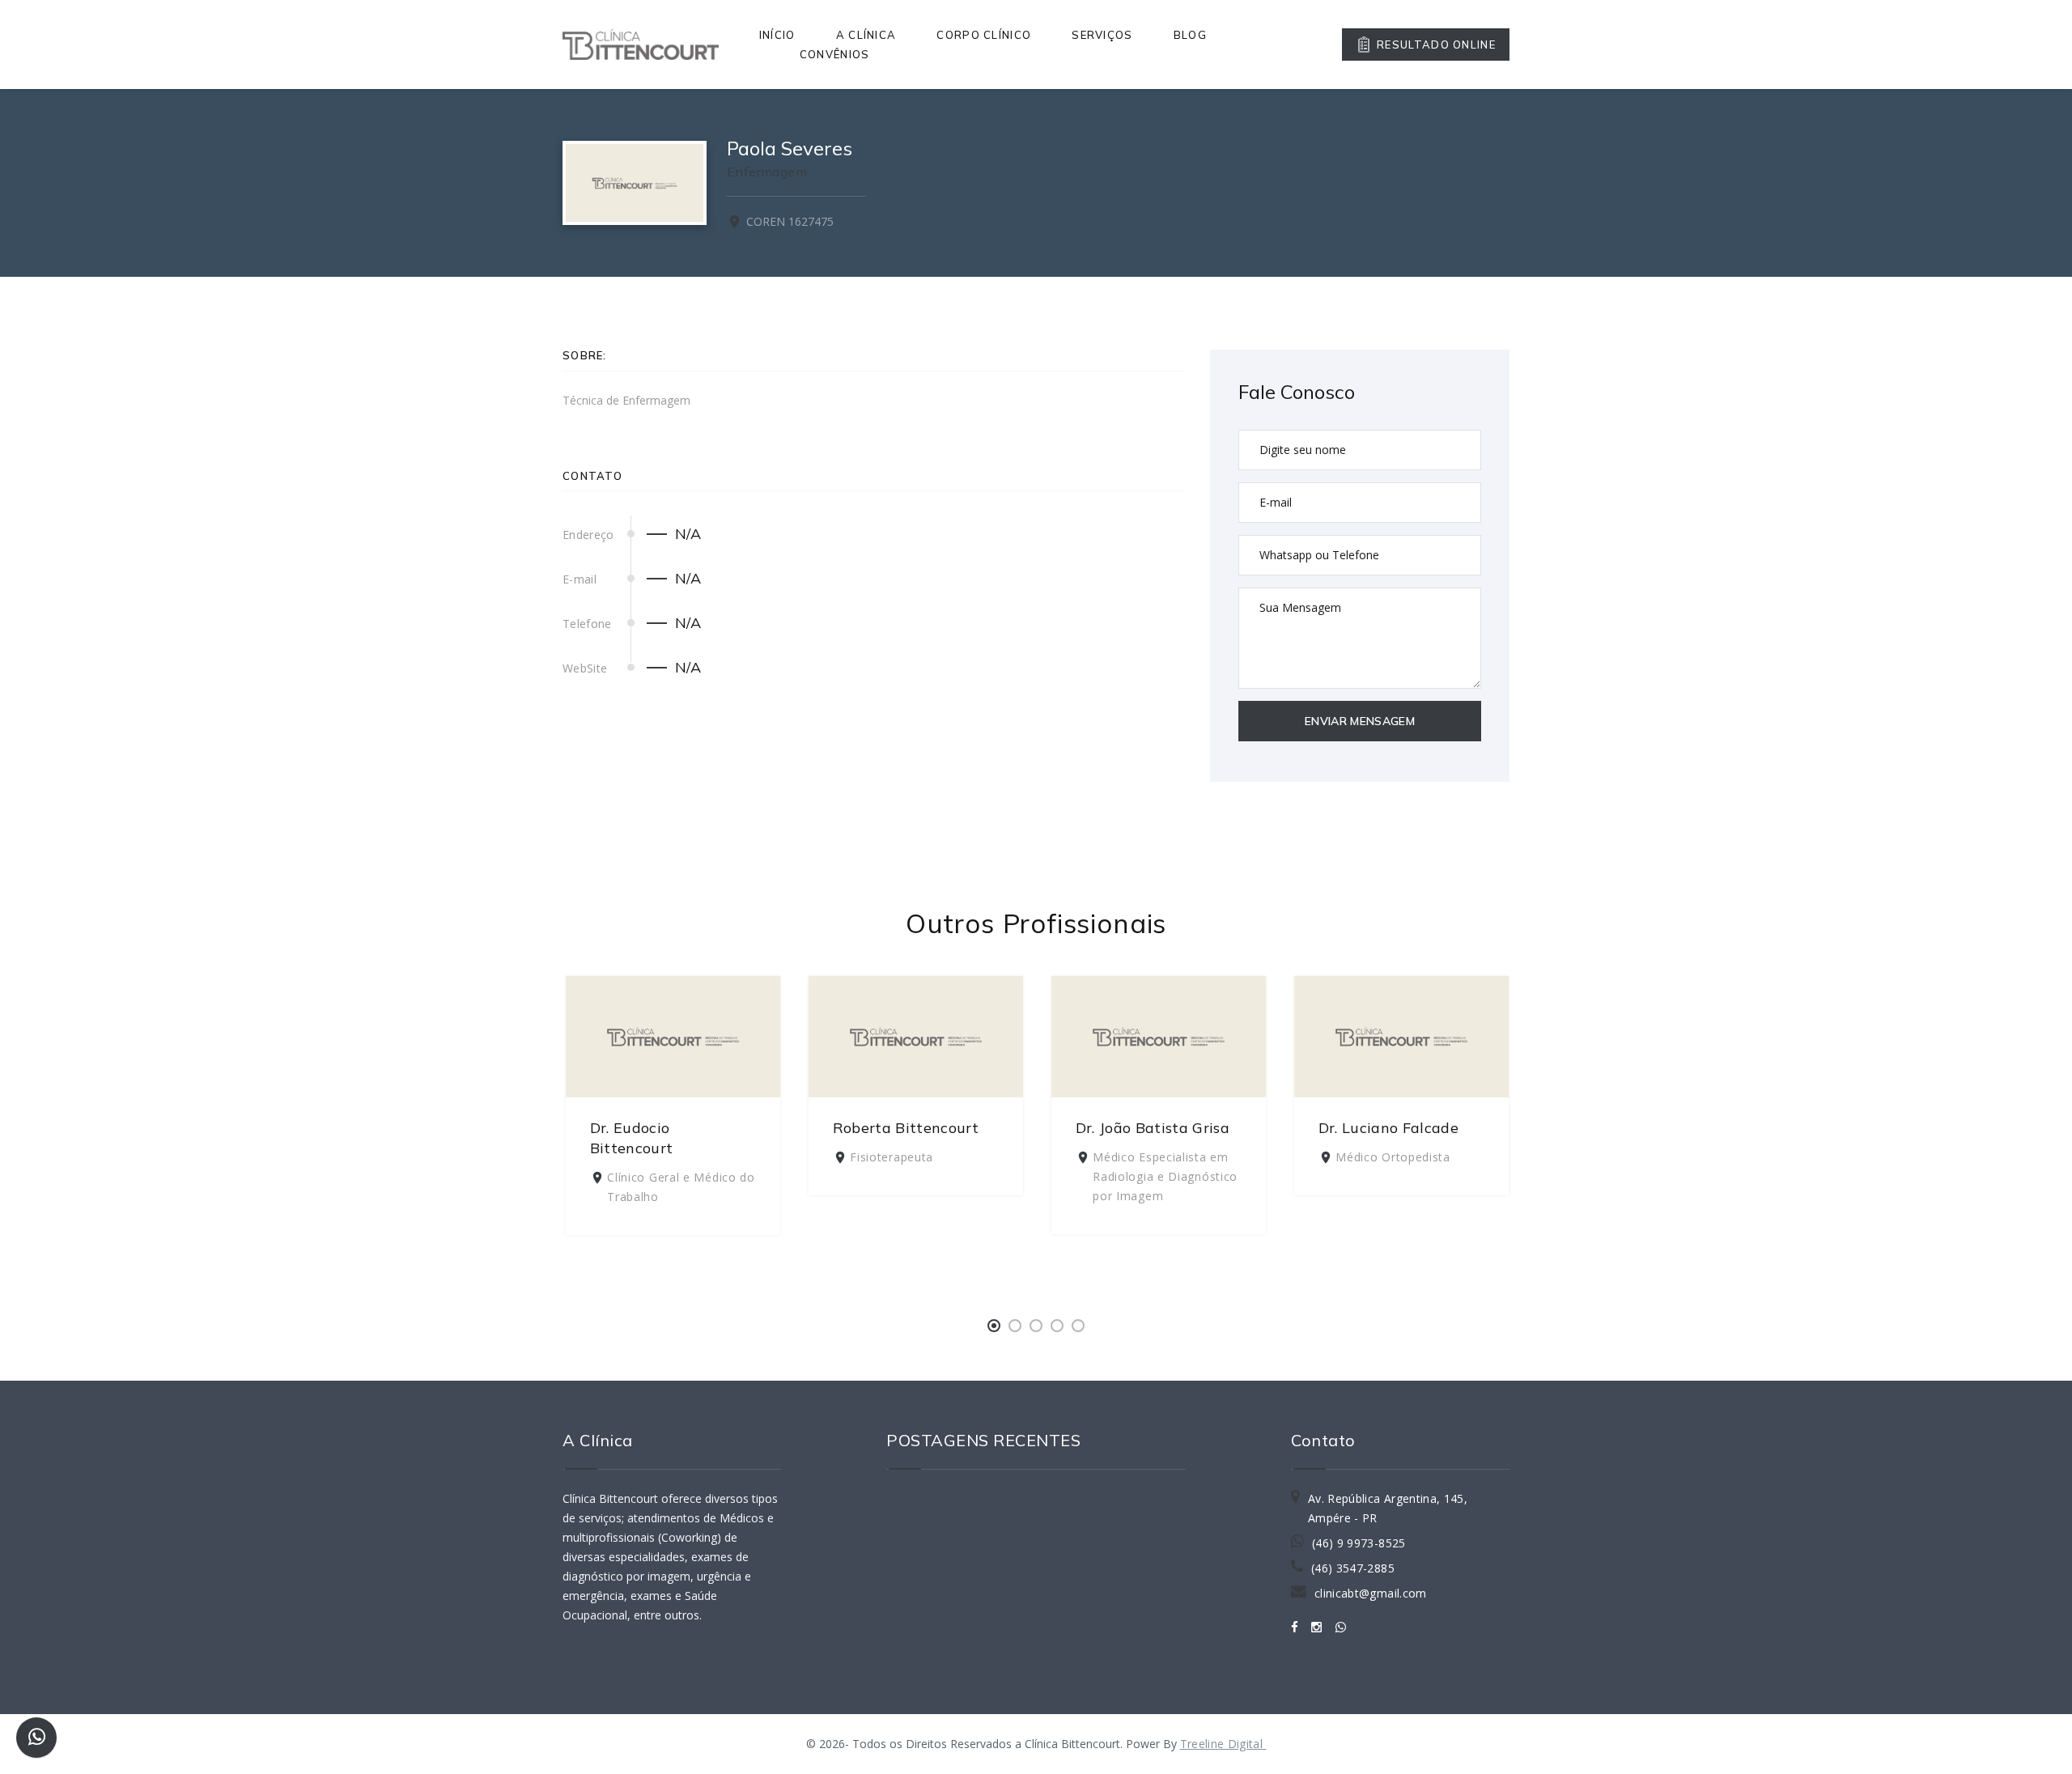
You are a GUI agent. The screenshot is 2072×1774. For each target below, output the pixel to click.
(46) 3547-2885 (1353, 1568)
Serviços (1102, 35)
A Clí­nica (866, 35)
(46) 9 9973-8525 (1359, 1543)
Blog (1190, 35)
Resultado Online (1436, 45)
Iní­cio (777, 35)
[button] (994, 1326)
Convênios (835, 54)
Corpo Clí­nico (984, 35)
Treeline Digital (1223, 1744)
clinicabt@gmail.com (1371, 1593)
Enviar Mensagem (1360, 721)
